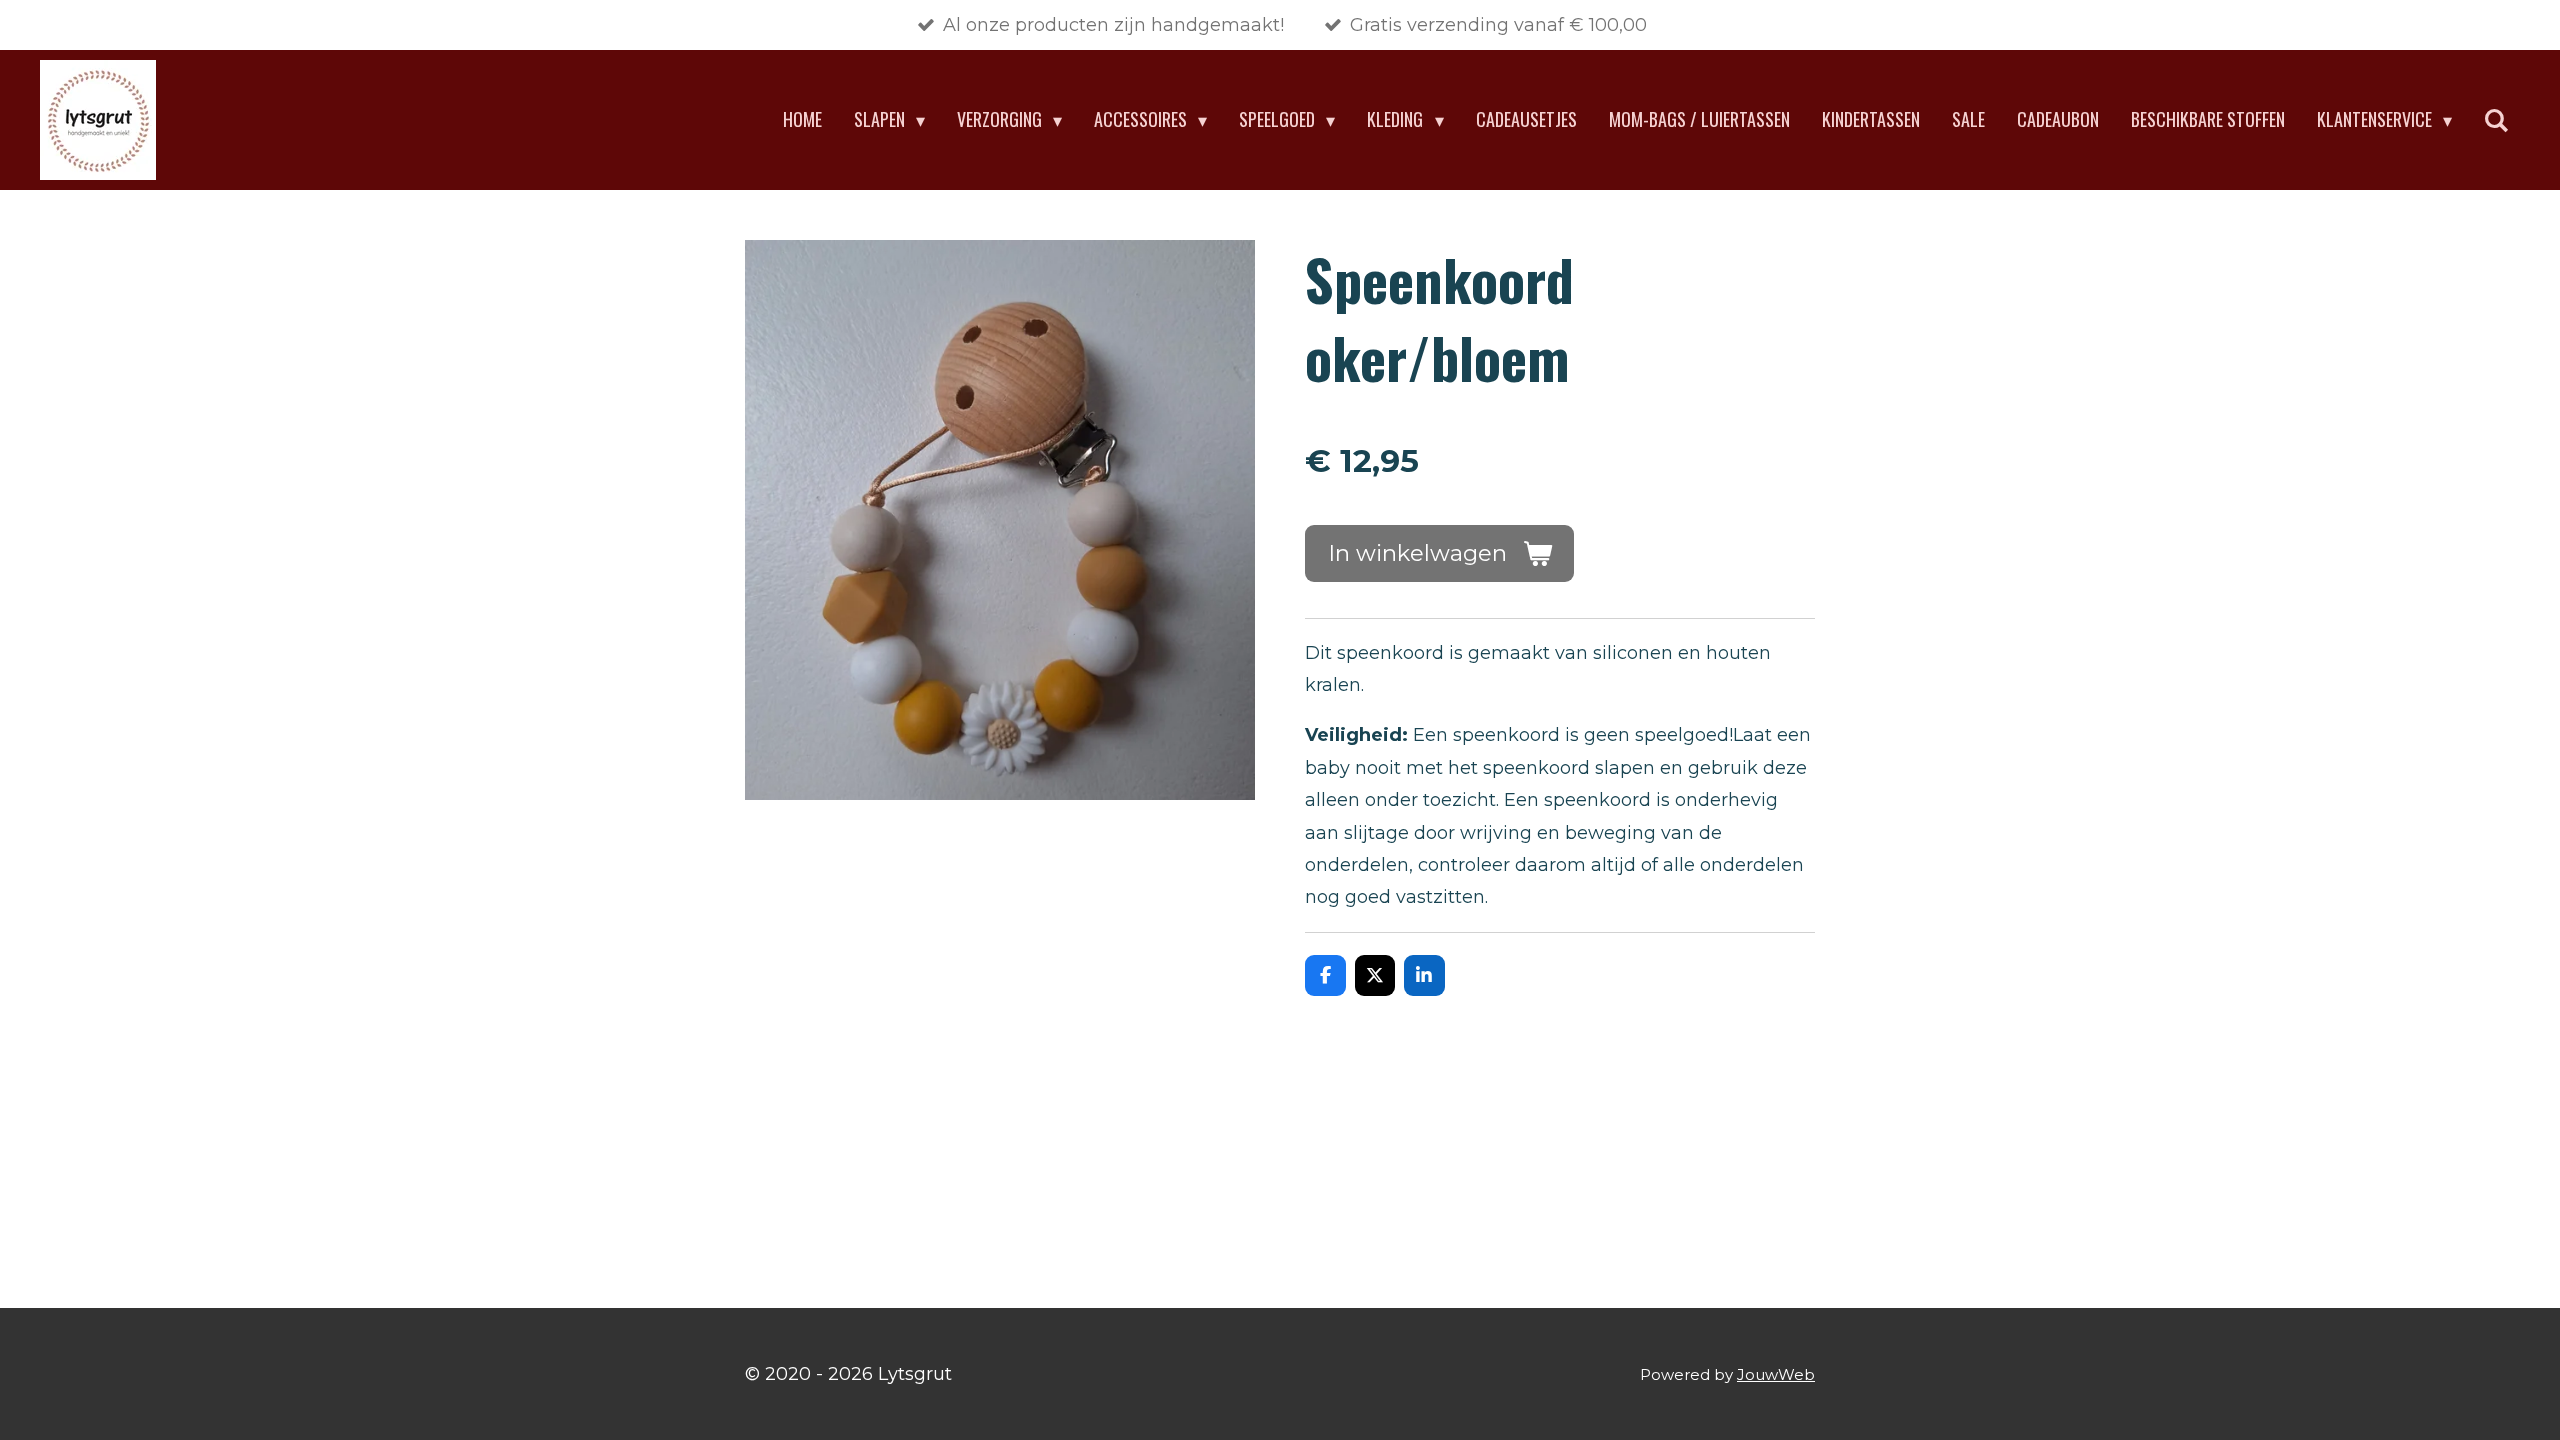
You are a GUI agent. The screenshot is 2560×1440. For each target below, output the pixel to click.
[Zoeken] (2496, 120)
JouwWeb (1776, 1374)
